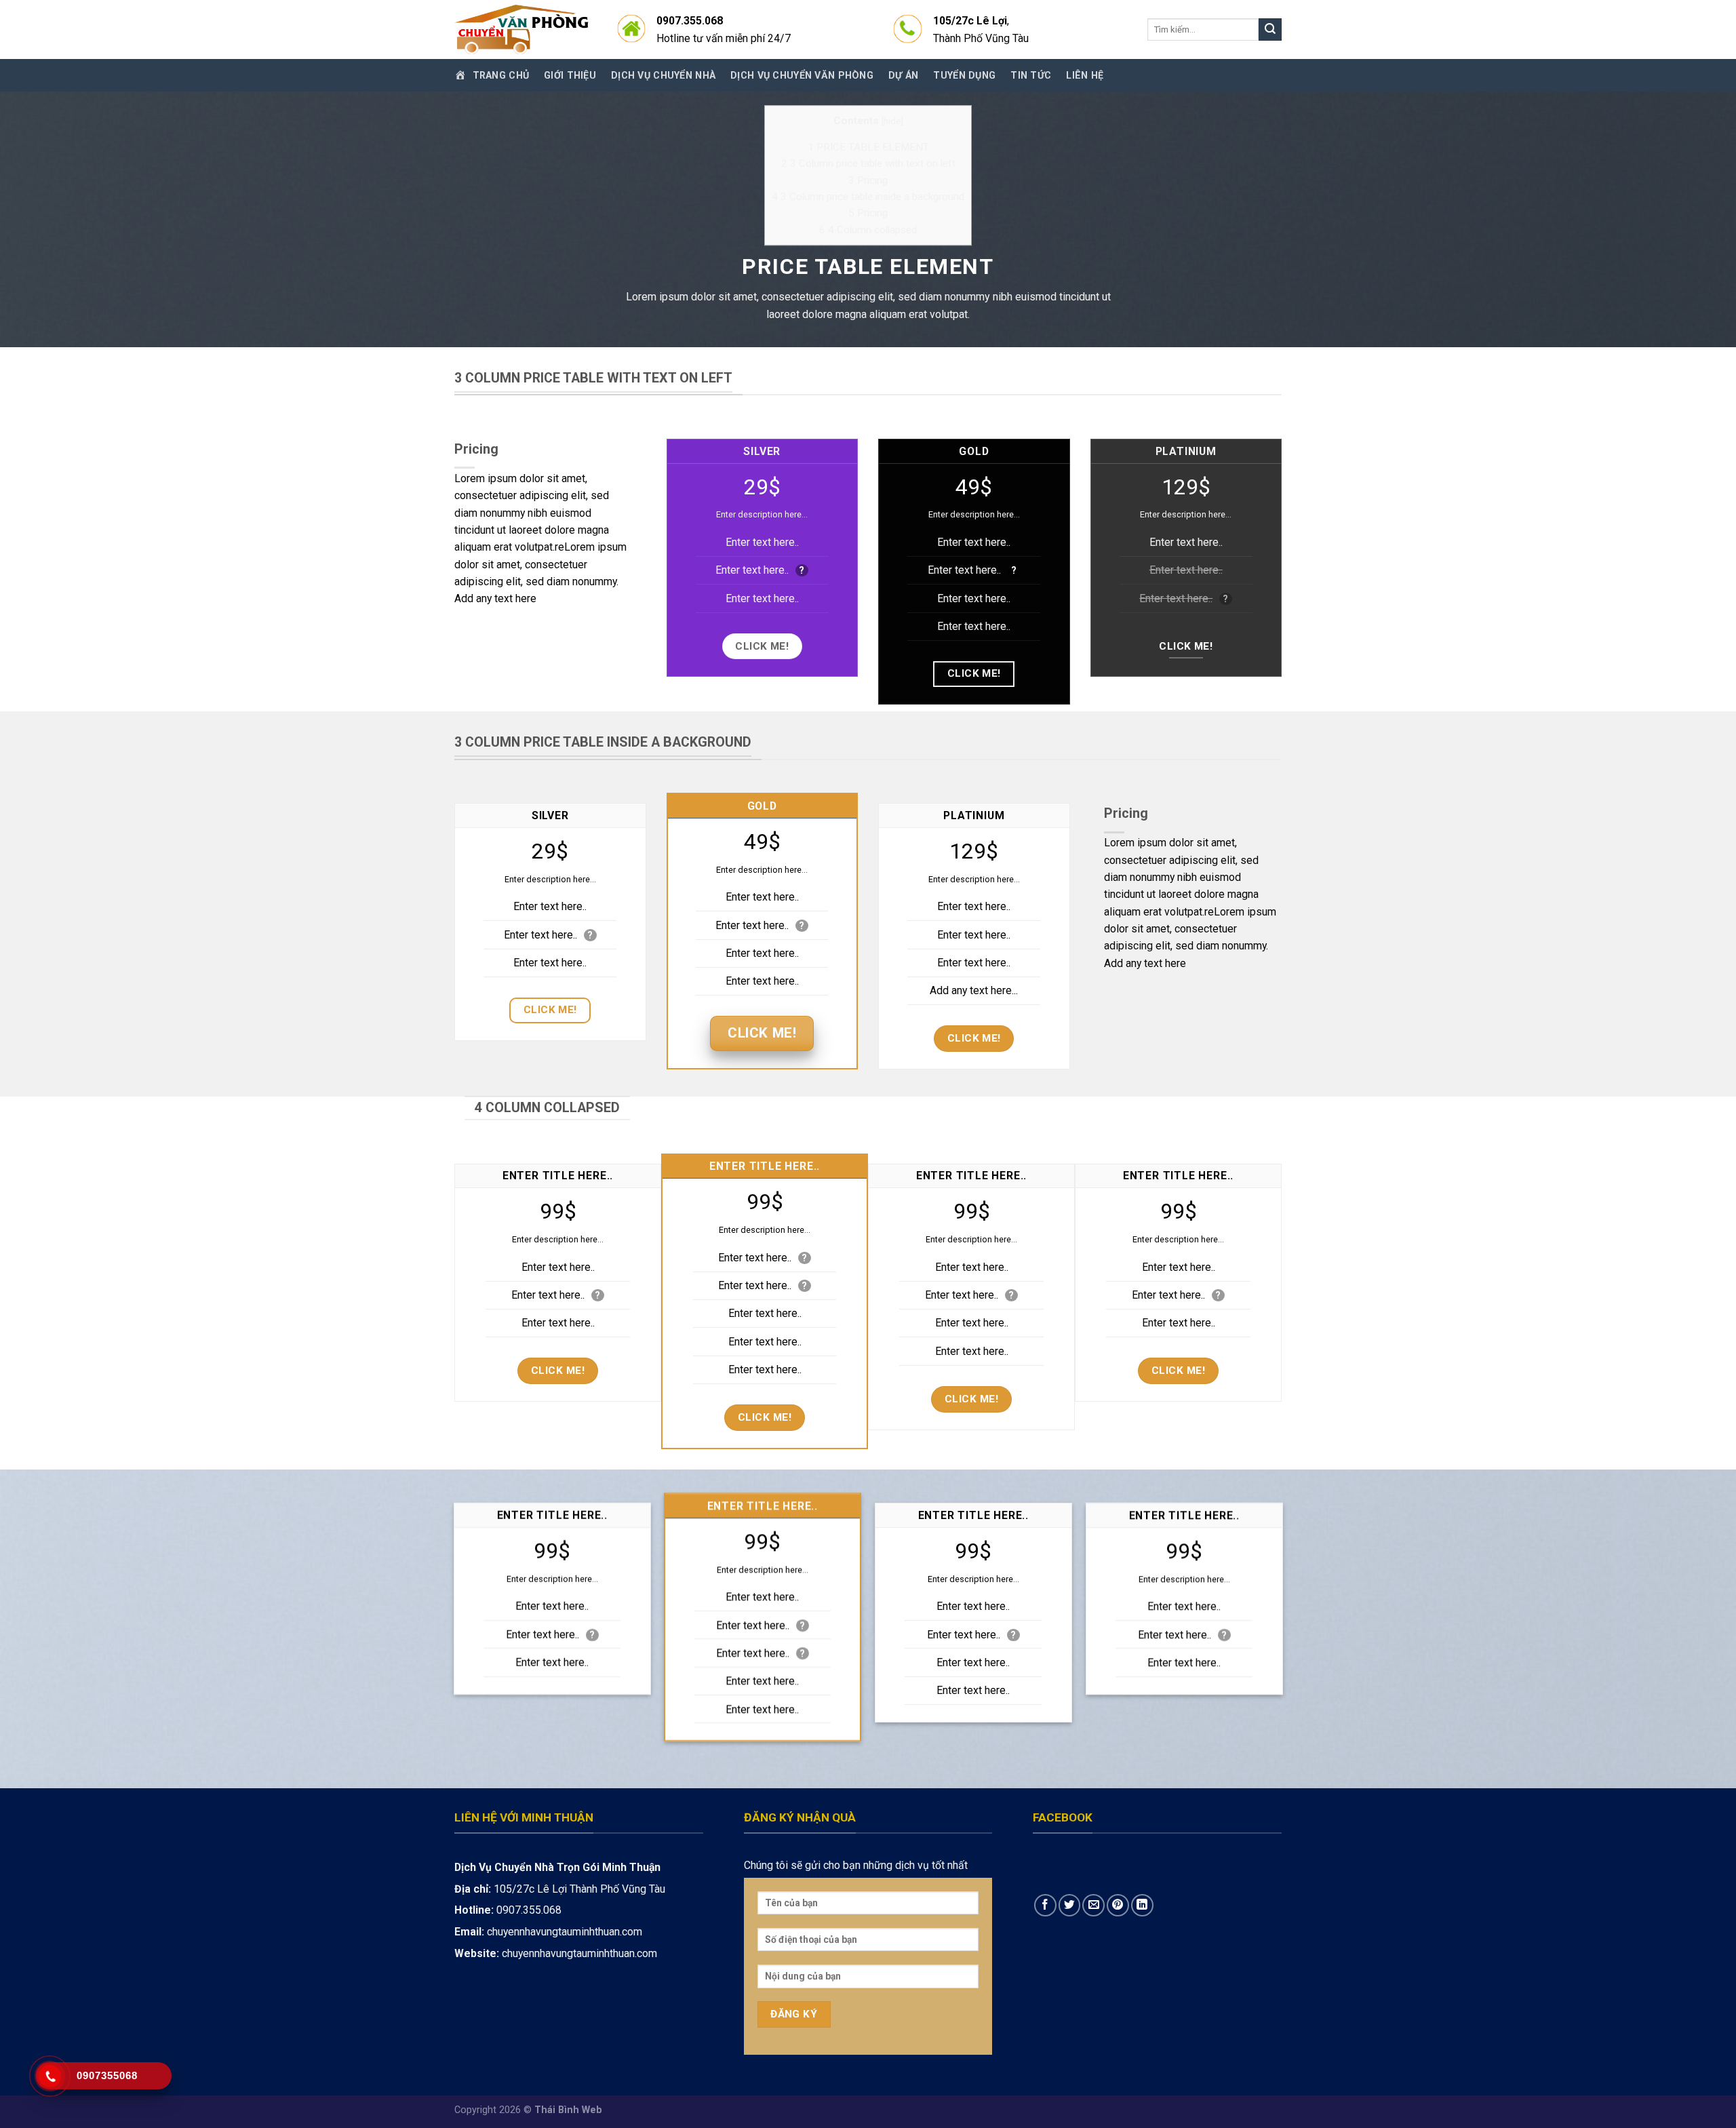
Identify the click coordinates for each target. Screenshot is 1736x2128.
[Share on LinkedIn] (1142, 1905)
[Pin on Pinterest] (1118, 1905)
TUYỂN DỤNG (964, 75)
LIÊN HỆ (1085, 75)
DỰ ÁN (903, 75)
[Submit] (1270, 29)
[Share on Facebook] (1045, 1905)
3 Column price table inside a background (868, 197)
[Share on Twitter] (1070, 1905)
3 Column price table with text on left (868, 163)
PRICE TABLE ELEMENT (868, 147)
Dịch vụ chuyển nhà (663, 75)
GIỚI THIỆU (570, 75)
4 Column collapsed (868, 230)
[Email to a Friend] (1093, 1905)
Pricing (868, 180)
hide (892, 121)
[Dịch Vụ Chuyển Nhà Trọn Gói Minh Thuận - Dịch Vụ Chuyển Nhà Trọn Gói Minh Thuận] (522, 29)
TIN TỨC (1031, 75)
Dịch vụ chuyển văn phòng (802, 75)
